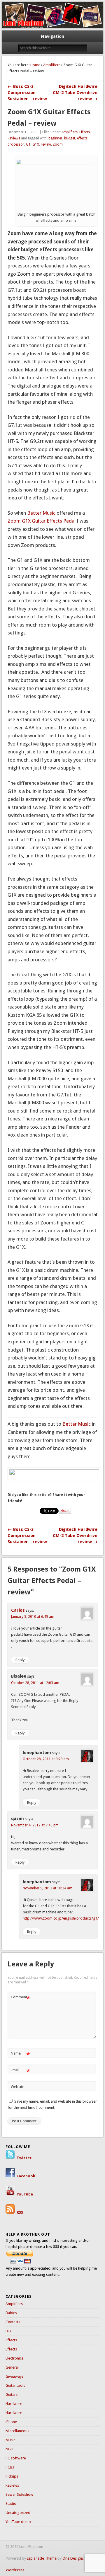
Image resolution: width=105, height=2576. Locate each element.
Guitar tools (15, 2385)
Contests (13, 2322)
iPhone (11, 2422)
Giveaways (14, 2376)
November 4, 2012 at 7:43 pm (35, 1825)
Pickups (12, 2476)
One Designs (73, 2558)
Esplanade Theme (42, 2558)
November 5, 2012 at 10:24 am (48, 1888)
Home (35, 65)
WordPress (15, 2570)
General (12, 2367)
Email (20, 2071)
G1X (36, 144)
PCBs (10, 2467)
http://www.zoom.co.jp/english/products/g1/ (61, 1918)
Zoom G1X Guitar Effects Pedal (42, 521)
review (46, 144)
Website (17, 2087)
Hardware (14, 2404)
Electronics (14, 2358)
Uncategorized (18, 2513)
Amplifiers (52, 65)
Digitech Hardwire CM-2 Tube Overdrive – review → (75, 93)
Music (10, 2440)
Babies (11, 2313)
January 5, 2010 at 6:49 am (33, 1617)
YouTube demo (18, 2522)
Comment (20, 1998)
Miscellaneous (17, 2431)
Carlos (18, 1610)
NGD (9, 2449)
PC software (16, 2458)
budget (70, 138)
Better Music (41, 513)
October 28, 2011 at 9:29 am (46, 1759)
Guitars (12, 2395)
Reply (20, 1660)
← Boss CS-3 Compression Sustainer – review (27, 93)
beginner (55, 138)
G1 (28, 144)
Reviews (14, 138)
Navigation (52, 36)
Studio (11, 2504)
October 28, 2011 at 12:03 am (35, 1683)
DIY (9, 2331)
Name (20, 2055)
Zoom (58, 144)
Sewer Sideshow (19, 2494)
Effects (85, 132)
